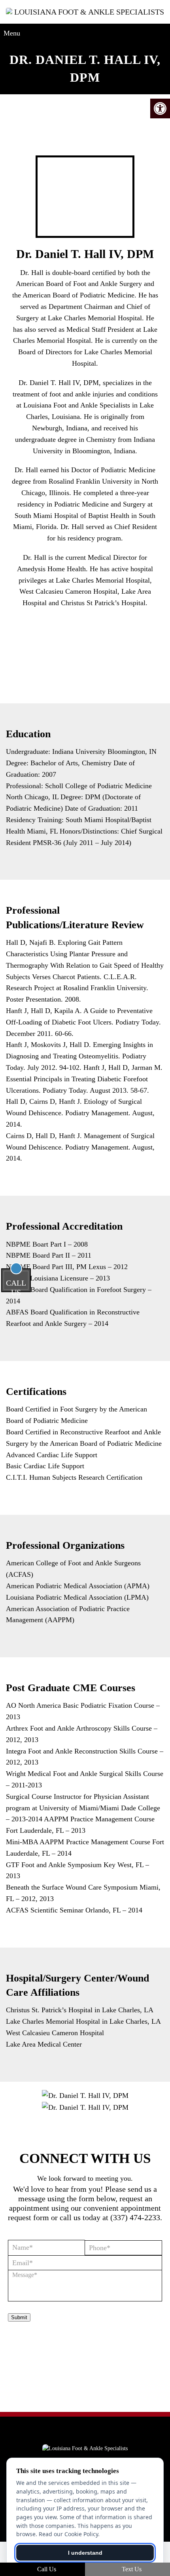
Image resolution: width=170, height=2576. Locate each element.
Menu (12, 33)
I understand (85, 2553)
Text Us (131, 2569)
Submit (19, 2317)
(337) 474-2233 (135, 2217)
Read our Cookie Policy (68, 2534)
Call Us (46, 2569)
